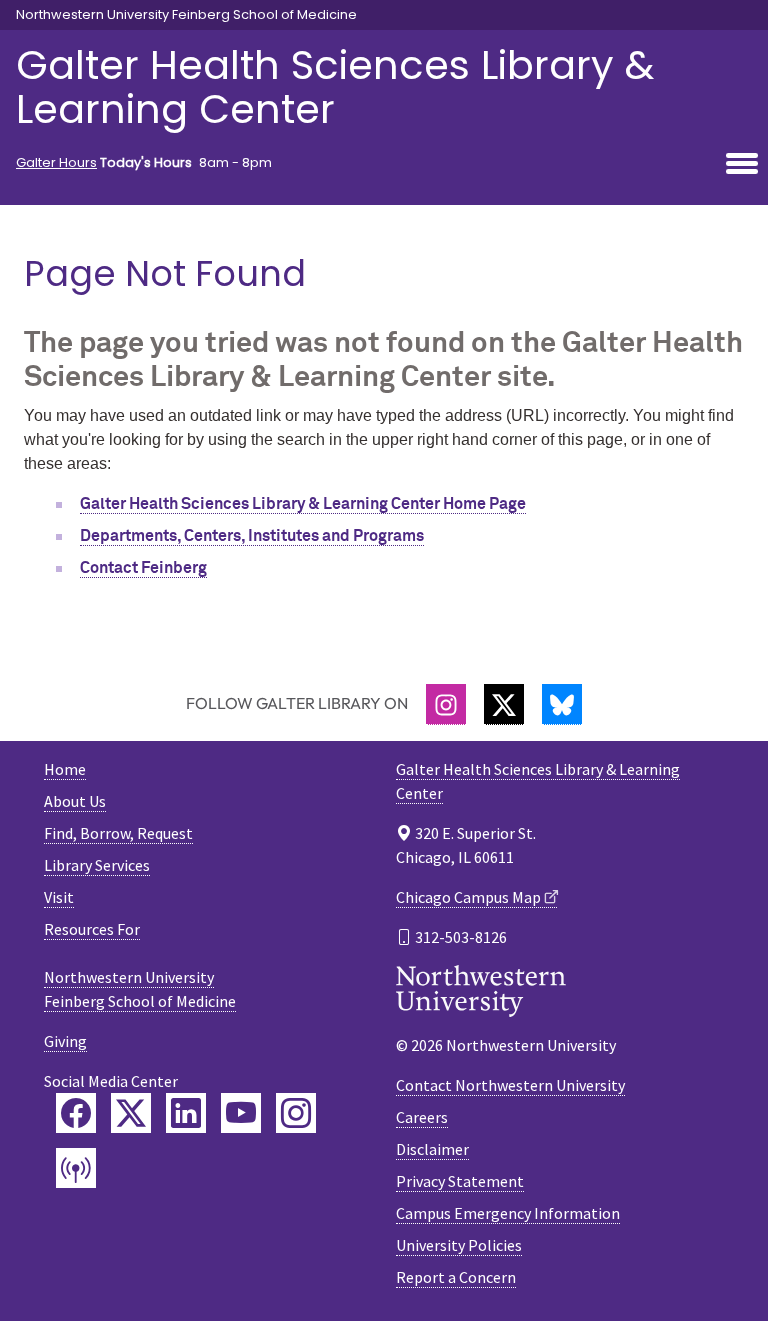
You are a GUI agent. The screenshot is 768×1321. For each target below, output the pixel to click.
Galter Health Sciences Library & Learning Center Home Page (303, 504)
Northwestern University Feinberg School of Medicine (186, 15)
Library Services (97, 865)
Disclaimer (432, 1149)
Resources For (92, 929)
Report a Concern (456, 1277)
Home (65, 769)
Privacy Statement (460, 1181)
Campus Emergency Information (508, 1213)
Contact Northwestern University (510, 1085)
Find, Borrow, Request (118, 833)
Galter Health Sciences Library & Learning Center (335, 87)
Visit (59, 897)
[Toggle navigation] (742, 165)
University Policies (459, 1245)
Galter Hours (56, 163)
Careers (422, 1117)
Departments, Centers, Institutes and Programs (252, 536)
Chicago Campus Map (468, 897)
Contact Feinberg (143, 568)
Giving (65, 1041)
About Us (75, 801)
